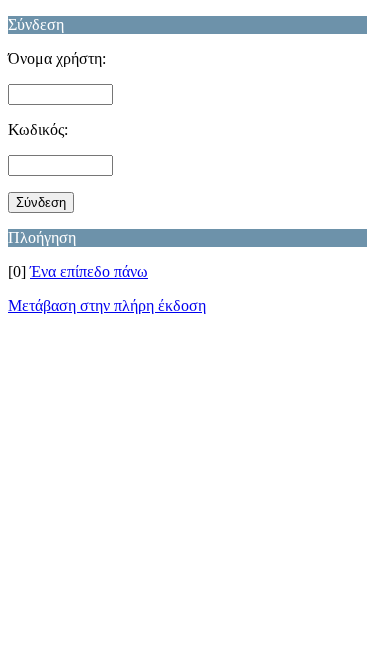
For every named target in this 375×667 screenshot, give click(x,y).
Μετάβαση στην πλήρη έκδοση (107, 305)
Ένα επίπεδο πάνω (89, 271)
